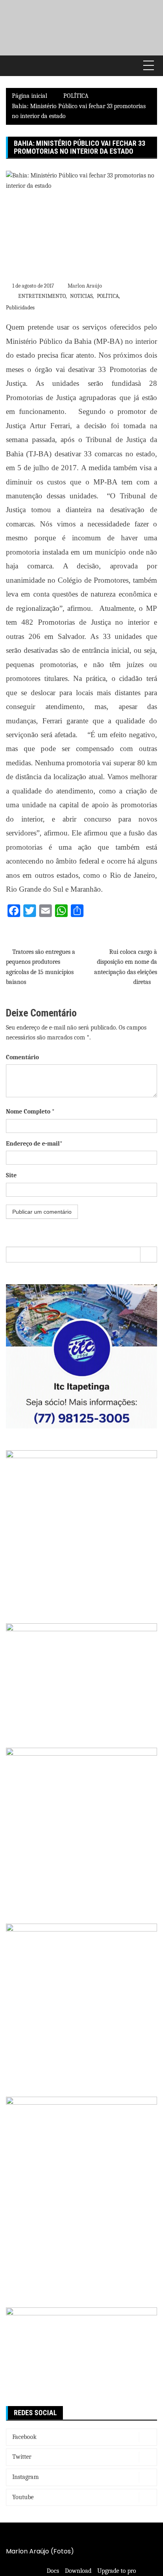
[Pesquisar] (149, 1255)
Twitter (22, 2457)
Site (11, 1175)
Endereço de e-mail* (34, 1144)
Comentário (22, 1057)
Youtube (23, 2497)
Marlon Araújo (85, 286)
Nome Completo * (30, 1112)
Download (78, 2571)
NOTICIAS (81, 296)
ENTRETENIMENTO (42, 296)
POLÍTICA (108, 296)
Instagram (26, 2477)
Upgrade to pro (117, 2571)
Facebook (24, 2437)
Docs (53, 2571)
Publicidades (20, 308)
